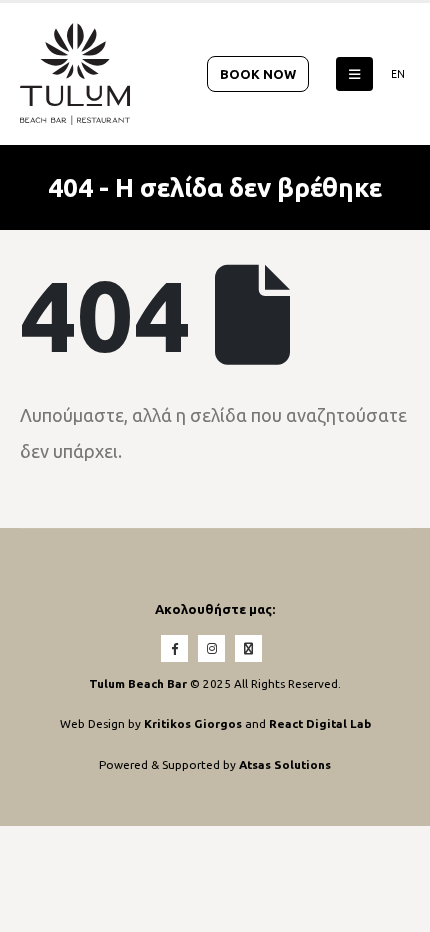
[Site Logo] (75, 74)
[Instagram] (211, 648)
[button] (354, 74)
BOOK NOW (258, 74)
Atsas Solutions (285, 764)
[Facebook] (174, 648)
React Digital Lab (320, 723)
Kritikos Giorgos (194, 723)
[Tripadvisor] (248, 648)
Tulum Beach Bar (138, 683)
